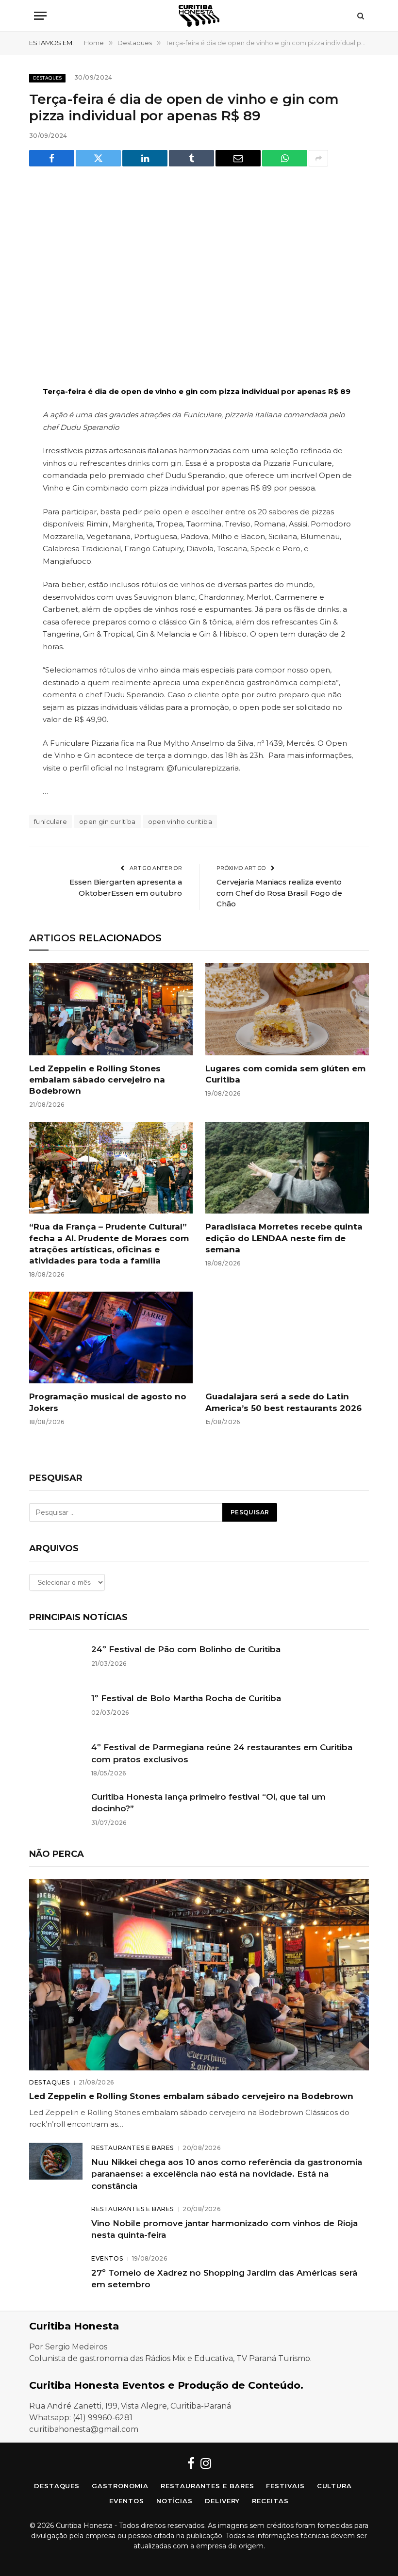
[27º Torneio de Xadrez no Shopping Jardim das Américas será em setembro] (56, 2272)
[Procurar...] (360, 16)
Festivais (285, 2486)
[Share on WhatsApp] (285, 158)
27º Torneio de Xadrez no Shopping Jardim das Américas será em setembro (224, 2279)
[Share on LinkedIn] (145, 158)
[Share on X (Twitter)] (98, 158)
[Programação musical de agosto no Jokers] (111, 1338)
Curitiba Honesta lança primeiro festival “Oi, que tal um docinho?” (208, 1803)
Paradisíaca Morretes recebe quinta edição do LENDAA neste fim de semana (284, 1238)
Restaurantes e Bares (133, 2148)
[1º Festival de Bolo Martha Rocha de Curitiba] (56, 1710)
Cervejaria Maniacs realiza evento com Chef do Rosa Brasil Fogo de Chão (279, 893)
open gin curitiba (108, 821)
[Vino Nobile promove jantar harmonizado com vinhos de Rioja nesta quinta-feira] (56, 2222)
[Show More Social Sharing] (318, 158)
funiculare (50, 821)
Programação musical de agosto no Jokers (108, 1402)
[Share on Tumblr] (191, 158)
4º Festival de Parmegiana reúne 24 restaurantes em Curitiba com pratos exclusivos (222, 1753)
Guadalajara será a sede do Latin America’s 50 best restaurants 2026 (283, 1402)
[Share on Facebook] (52, 158)
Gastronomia (120, 2486)
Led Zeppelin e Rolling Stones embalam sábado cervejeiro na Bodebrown (97, 1080)
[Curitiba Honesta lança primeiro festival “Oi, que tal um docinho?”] (56, 1808)
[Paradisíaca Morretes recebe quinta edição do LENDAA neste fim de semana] (287, 1168)
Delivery (222, 2501)
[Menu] (40, 16)
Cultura (334, 2486)
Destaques (47, 78)
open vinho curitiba (180, 821)
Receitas (270, 2501)
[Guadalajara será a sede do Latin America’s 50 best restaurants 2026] (287, 1338)
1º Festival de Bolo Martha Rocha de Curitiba (186, 1698)
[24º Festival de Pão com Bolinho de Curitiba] (56, 1661)
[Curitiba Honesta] (199, 16)
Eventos (107, 2258)
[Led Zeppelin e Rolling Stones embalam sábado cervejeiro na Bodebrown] (111, 1009)
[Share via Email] (238, 158)
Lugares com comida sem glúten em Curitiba (285, 1074)
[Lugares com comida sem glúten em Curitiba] (287, 1009)
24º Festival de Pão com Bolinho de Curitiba (186, 1649)
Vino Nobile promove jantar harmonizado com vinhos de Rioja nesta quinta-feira (224, 2229)
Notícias (174, 2501)
